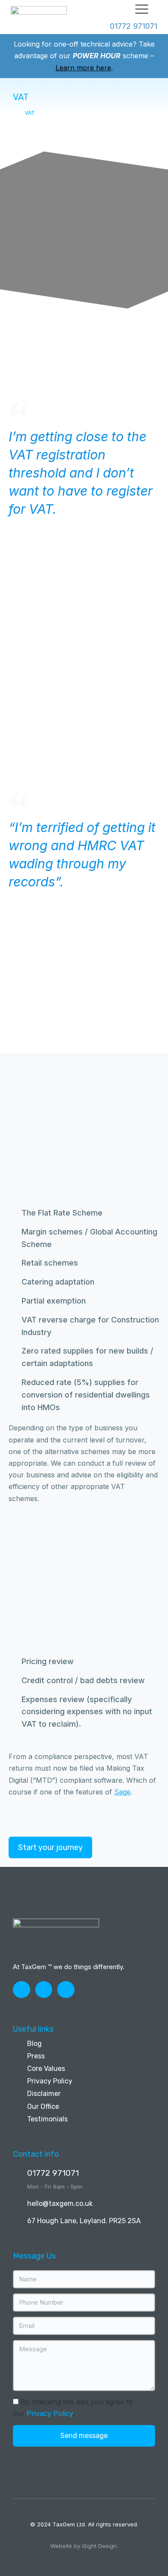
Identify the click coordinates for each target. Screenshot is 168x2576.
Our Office (43, 2106)
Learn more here (83, 68)
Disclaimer (44, 2094)
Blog (34, 2044)
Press (36, 2056)
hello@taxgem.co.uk (60, 2204)
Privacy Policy (50, 2081)
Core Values (46, 2069)
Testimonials (47, 2119)
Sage (122, 1792)
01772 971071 (53, 2173)
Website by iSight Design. (84, 2546)
